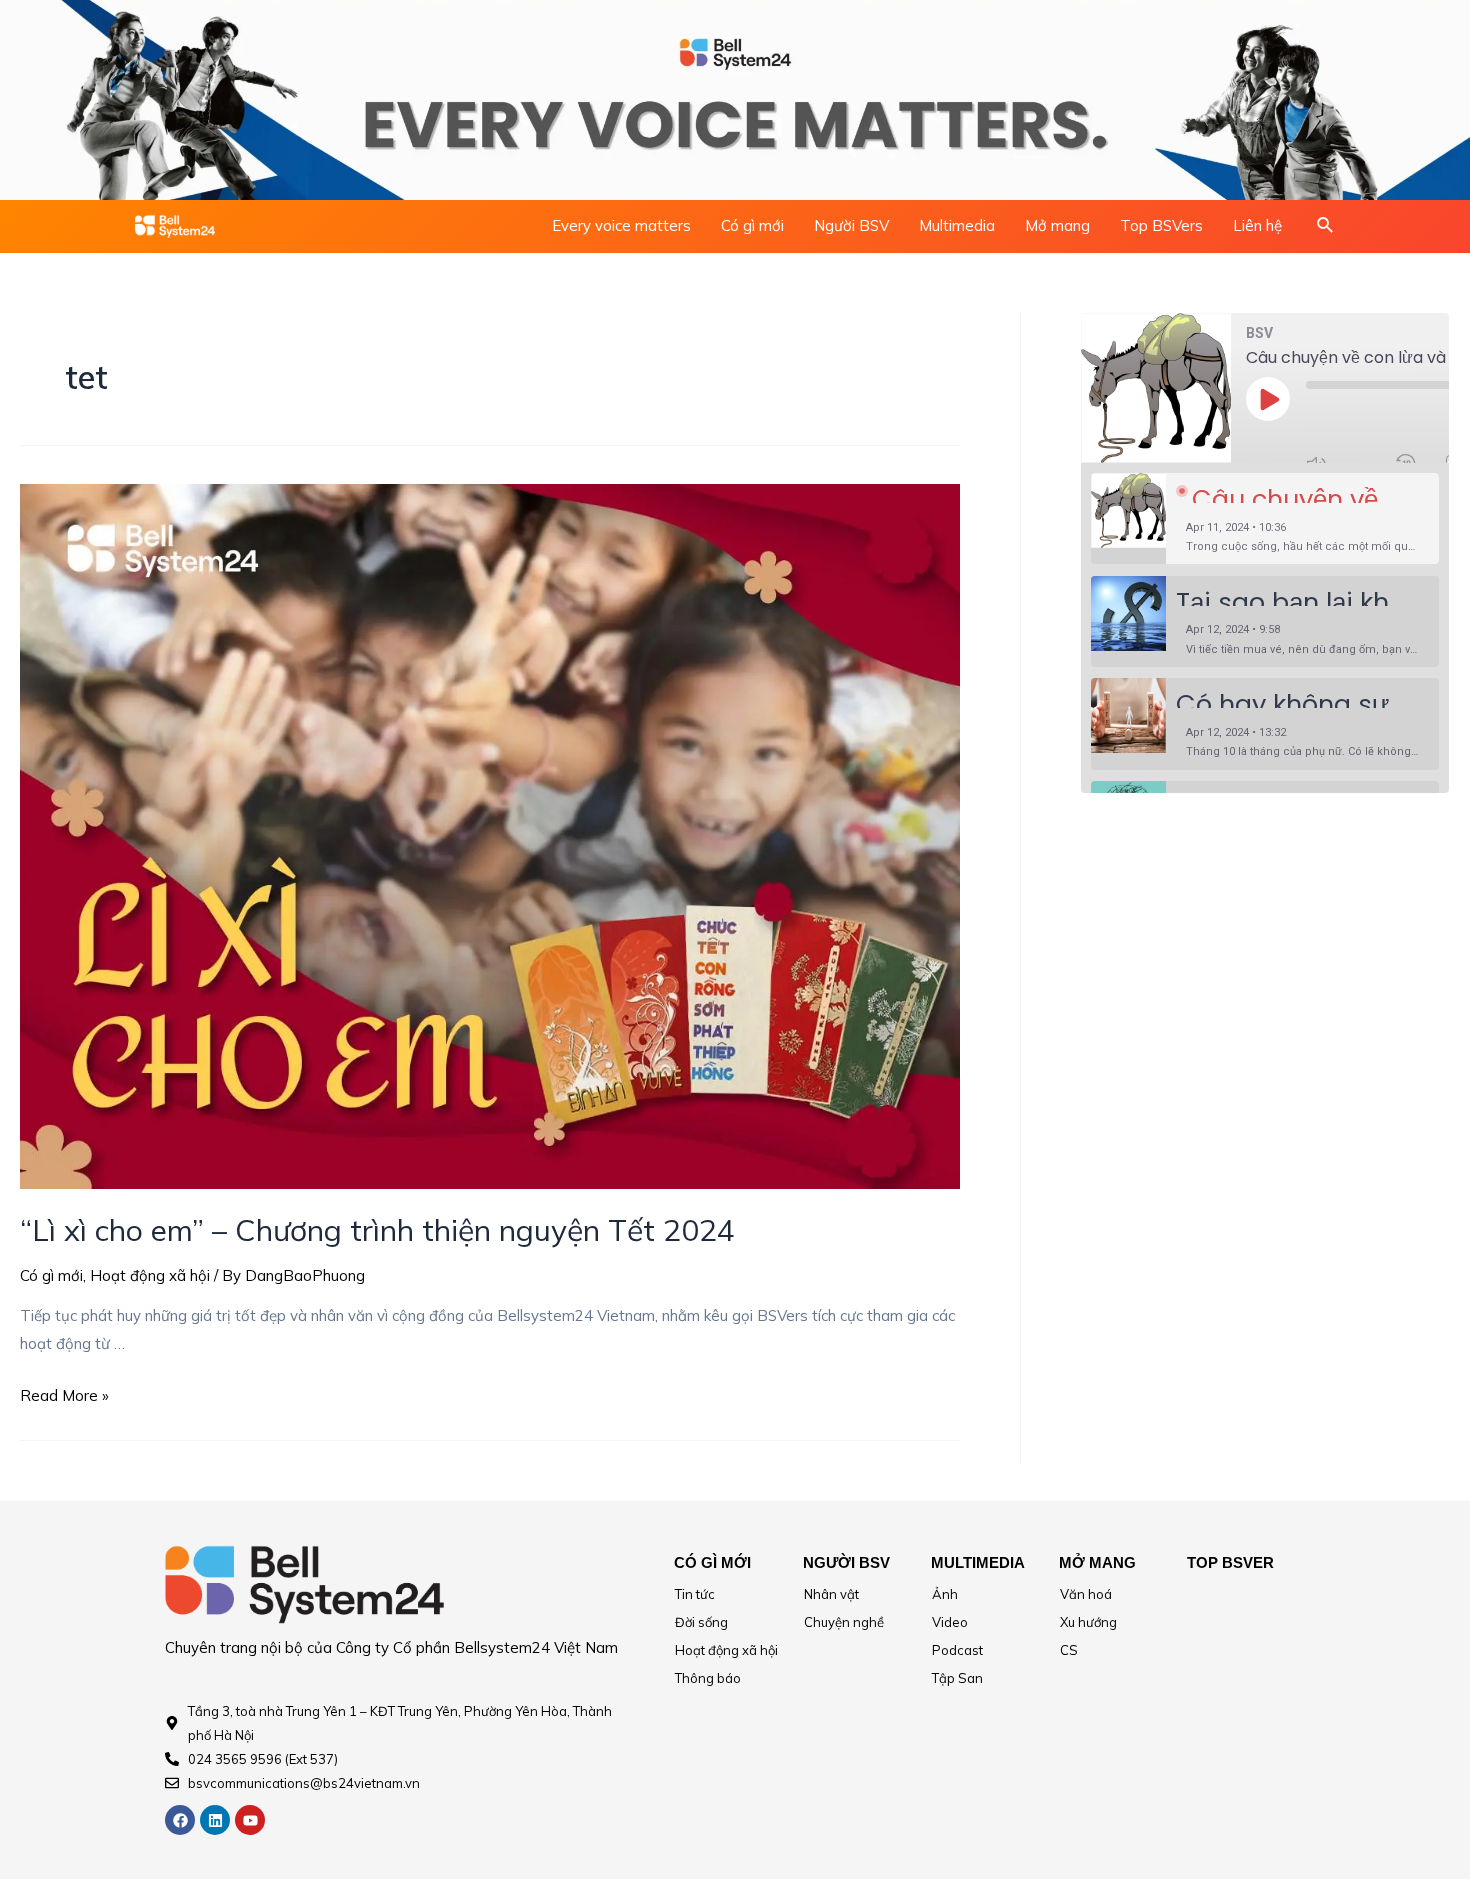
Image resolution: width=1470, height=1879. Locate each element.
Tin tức (695, 1594)
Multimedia (957, 225)
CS (1069, 1650)
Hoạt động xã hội (150, 1275)
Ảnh (945, 1594)
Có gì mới (752, 225)
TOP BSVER (1230, 1562)
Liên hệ (1257, 225)
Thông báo (708, 1678)
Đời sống (701, 1622)
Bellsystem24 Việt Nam (536, 1647)
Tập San (957, 1678)
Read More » (64, 1395)
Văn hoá (1086, 1594)
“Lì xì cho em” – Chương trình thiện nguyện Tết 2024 (377, 1230)
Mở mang (1057, 225)
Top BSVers (1161, 225)
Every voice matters (621, 225)
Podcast (957, 1650)
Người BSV (851, 225)
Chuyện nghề (844, 1622)
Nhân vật (831, 1594)
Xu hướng (1088, 1622)
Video (950, 1622)
